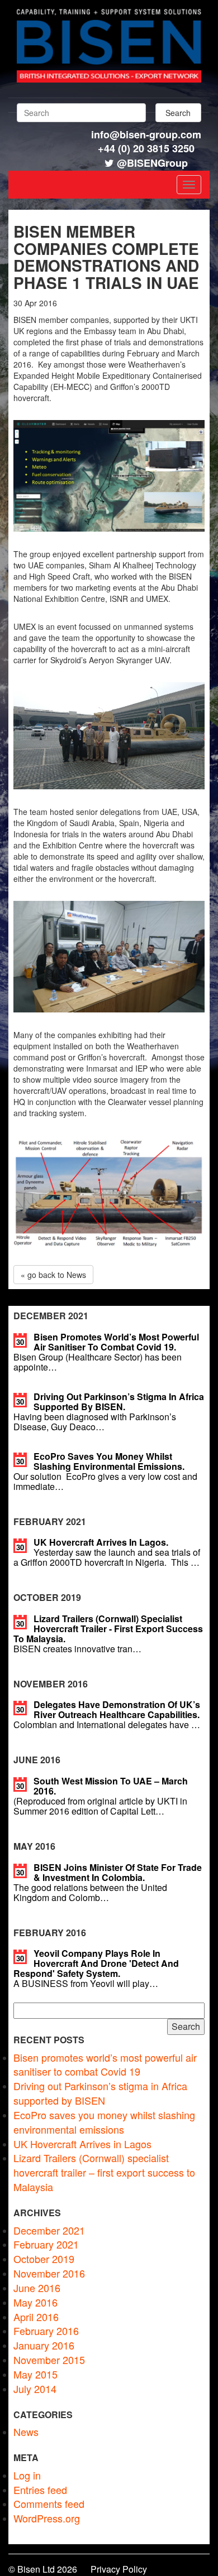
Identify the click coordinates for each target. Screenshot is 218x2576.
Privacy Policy (119, 2569)
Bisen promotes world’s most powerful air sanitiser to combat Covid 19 (105, 2064)
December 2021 (49, 2230)
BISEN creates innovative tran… (108, 1634)
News (26, 2432)
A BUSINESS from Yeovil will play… (96, 1968)
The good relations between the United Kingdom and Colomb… (108, 1882)
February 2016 (46, 2331)
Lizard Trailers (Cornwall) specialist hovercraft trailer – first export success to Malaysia (104, 2172)
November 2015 (49, 2360)
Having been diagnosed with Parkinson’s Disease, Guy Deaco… (109, 1412)
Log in (27, 2475)
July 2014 (35, 2389)
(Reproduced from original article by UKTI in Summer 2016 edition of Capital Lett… (101, 1796)
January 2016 (44, 2345)
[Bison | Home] (109, 79)
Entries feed (40, 2490)
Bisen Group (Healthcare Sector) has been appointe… (106, 1352)
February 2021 (46, 2244)
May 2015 (35, 2374)
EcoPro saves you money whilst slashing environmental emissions (104, 2122)
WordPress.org (47, 2518)
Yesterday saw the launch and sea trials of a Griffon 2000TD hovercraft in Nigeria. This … (107, 1552)
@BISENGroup (152, 163)
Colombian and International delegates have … (107, 1714)
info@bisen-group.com (146, 134)
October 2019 (44, 2259)
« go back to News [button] (53, 1275)
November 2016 (49, 2273)
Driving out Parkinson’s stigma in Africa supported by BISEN (100, 2093)
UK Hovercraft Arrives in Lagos (82, 2144)
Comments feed (49, 2503)
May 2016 (35, 2302)
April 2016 (36, 2317)
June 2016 (37, 2288)
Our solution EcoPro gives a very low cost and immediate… (105, 1471)
